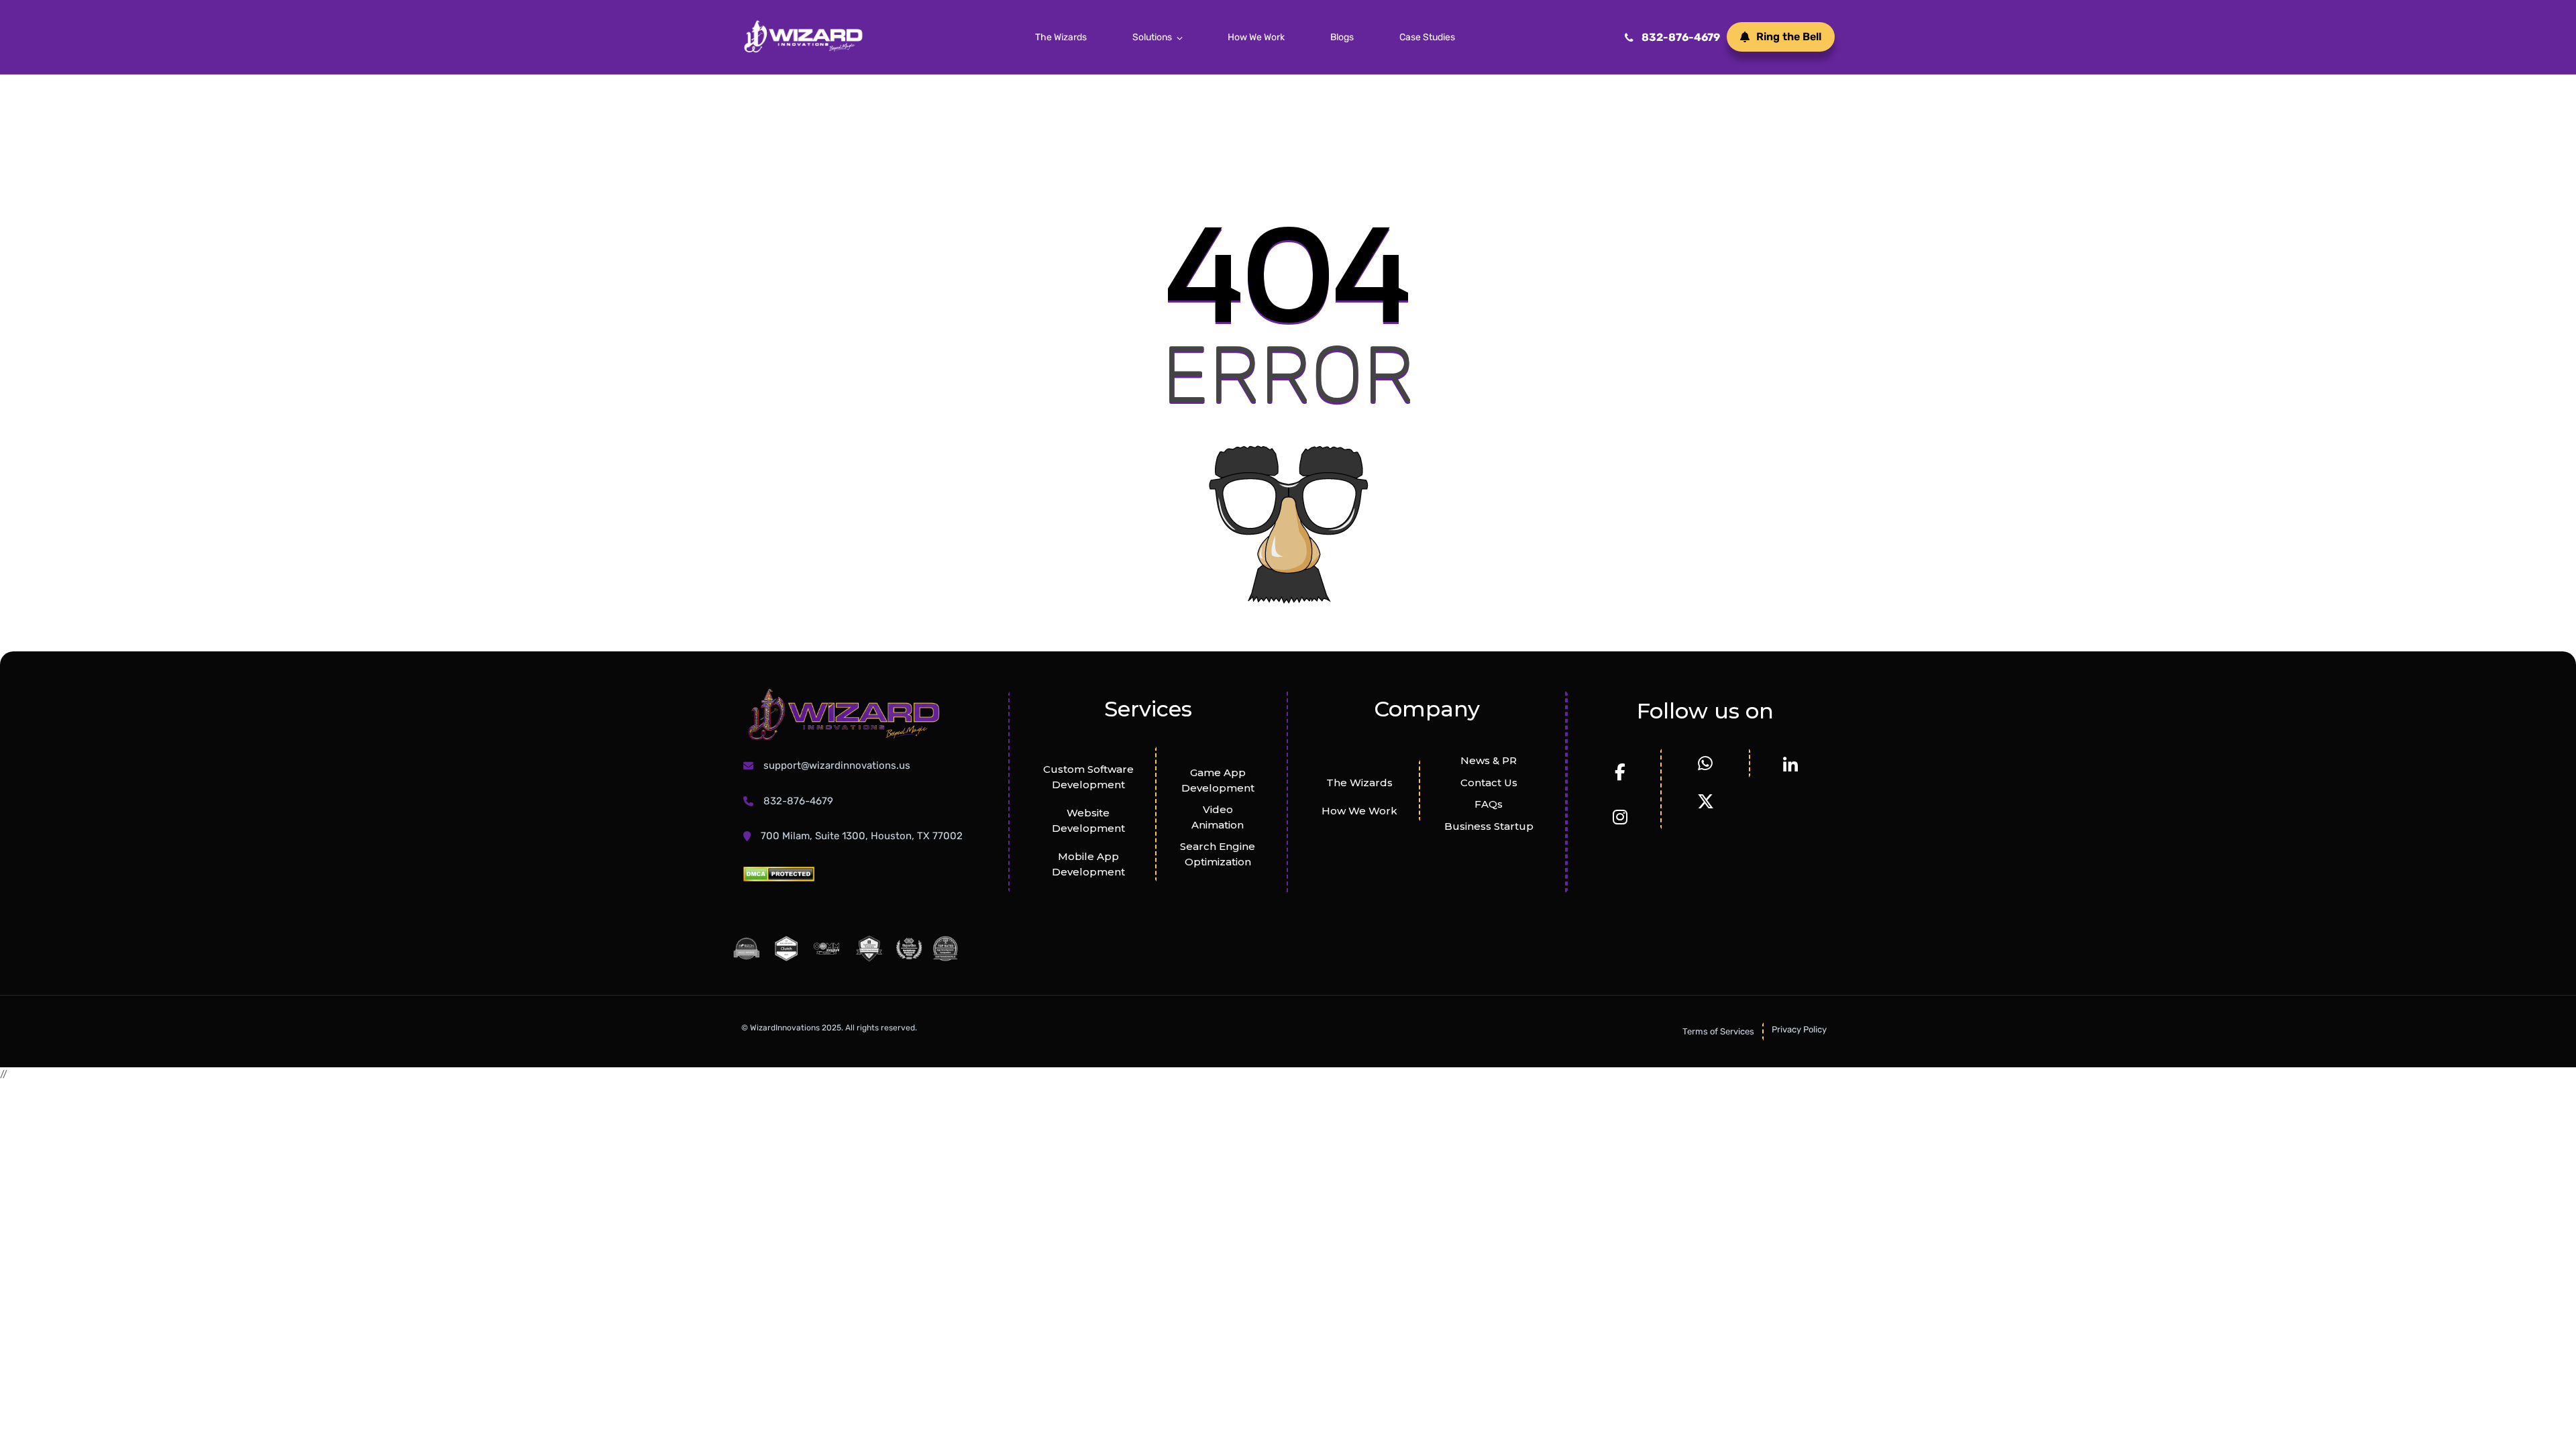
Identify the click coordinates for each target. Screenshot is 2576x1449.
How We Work (1256, 37)
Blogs (1342, 37)
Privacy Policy (1799, 1029)
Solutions (1152, 37)
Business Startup (1489, 826)
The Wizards (1061, 37)
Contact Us (1489, 783)
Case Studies (1427, 37)
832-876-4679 (1681, 37)
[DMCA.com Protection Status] (779, 874)
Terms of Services (1718, 1031)
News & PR (1489, 760)
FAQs (1489, 804)
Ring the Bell (1789, 37)
